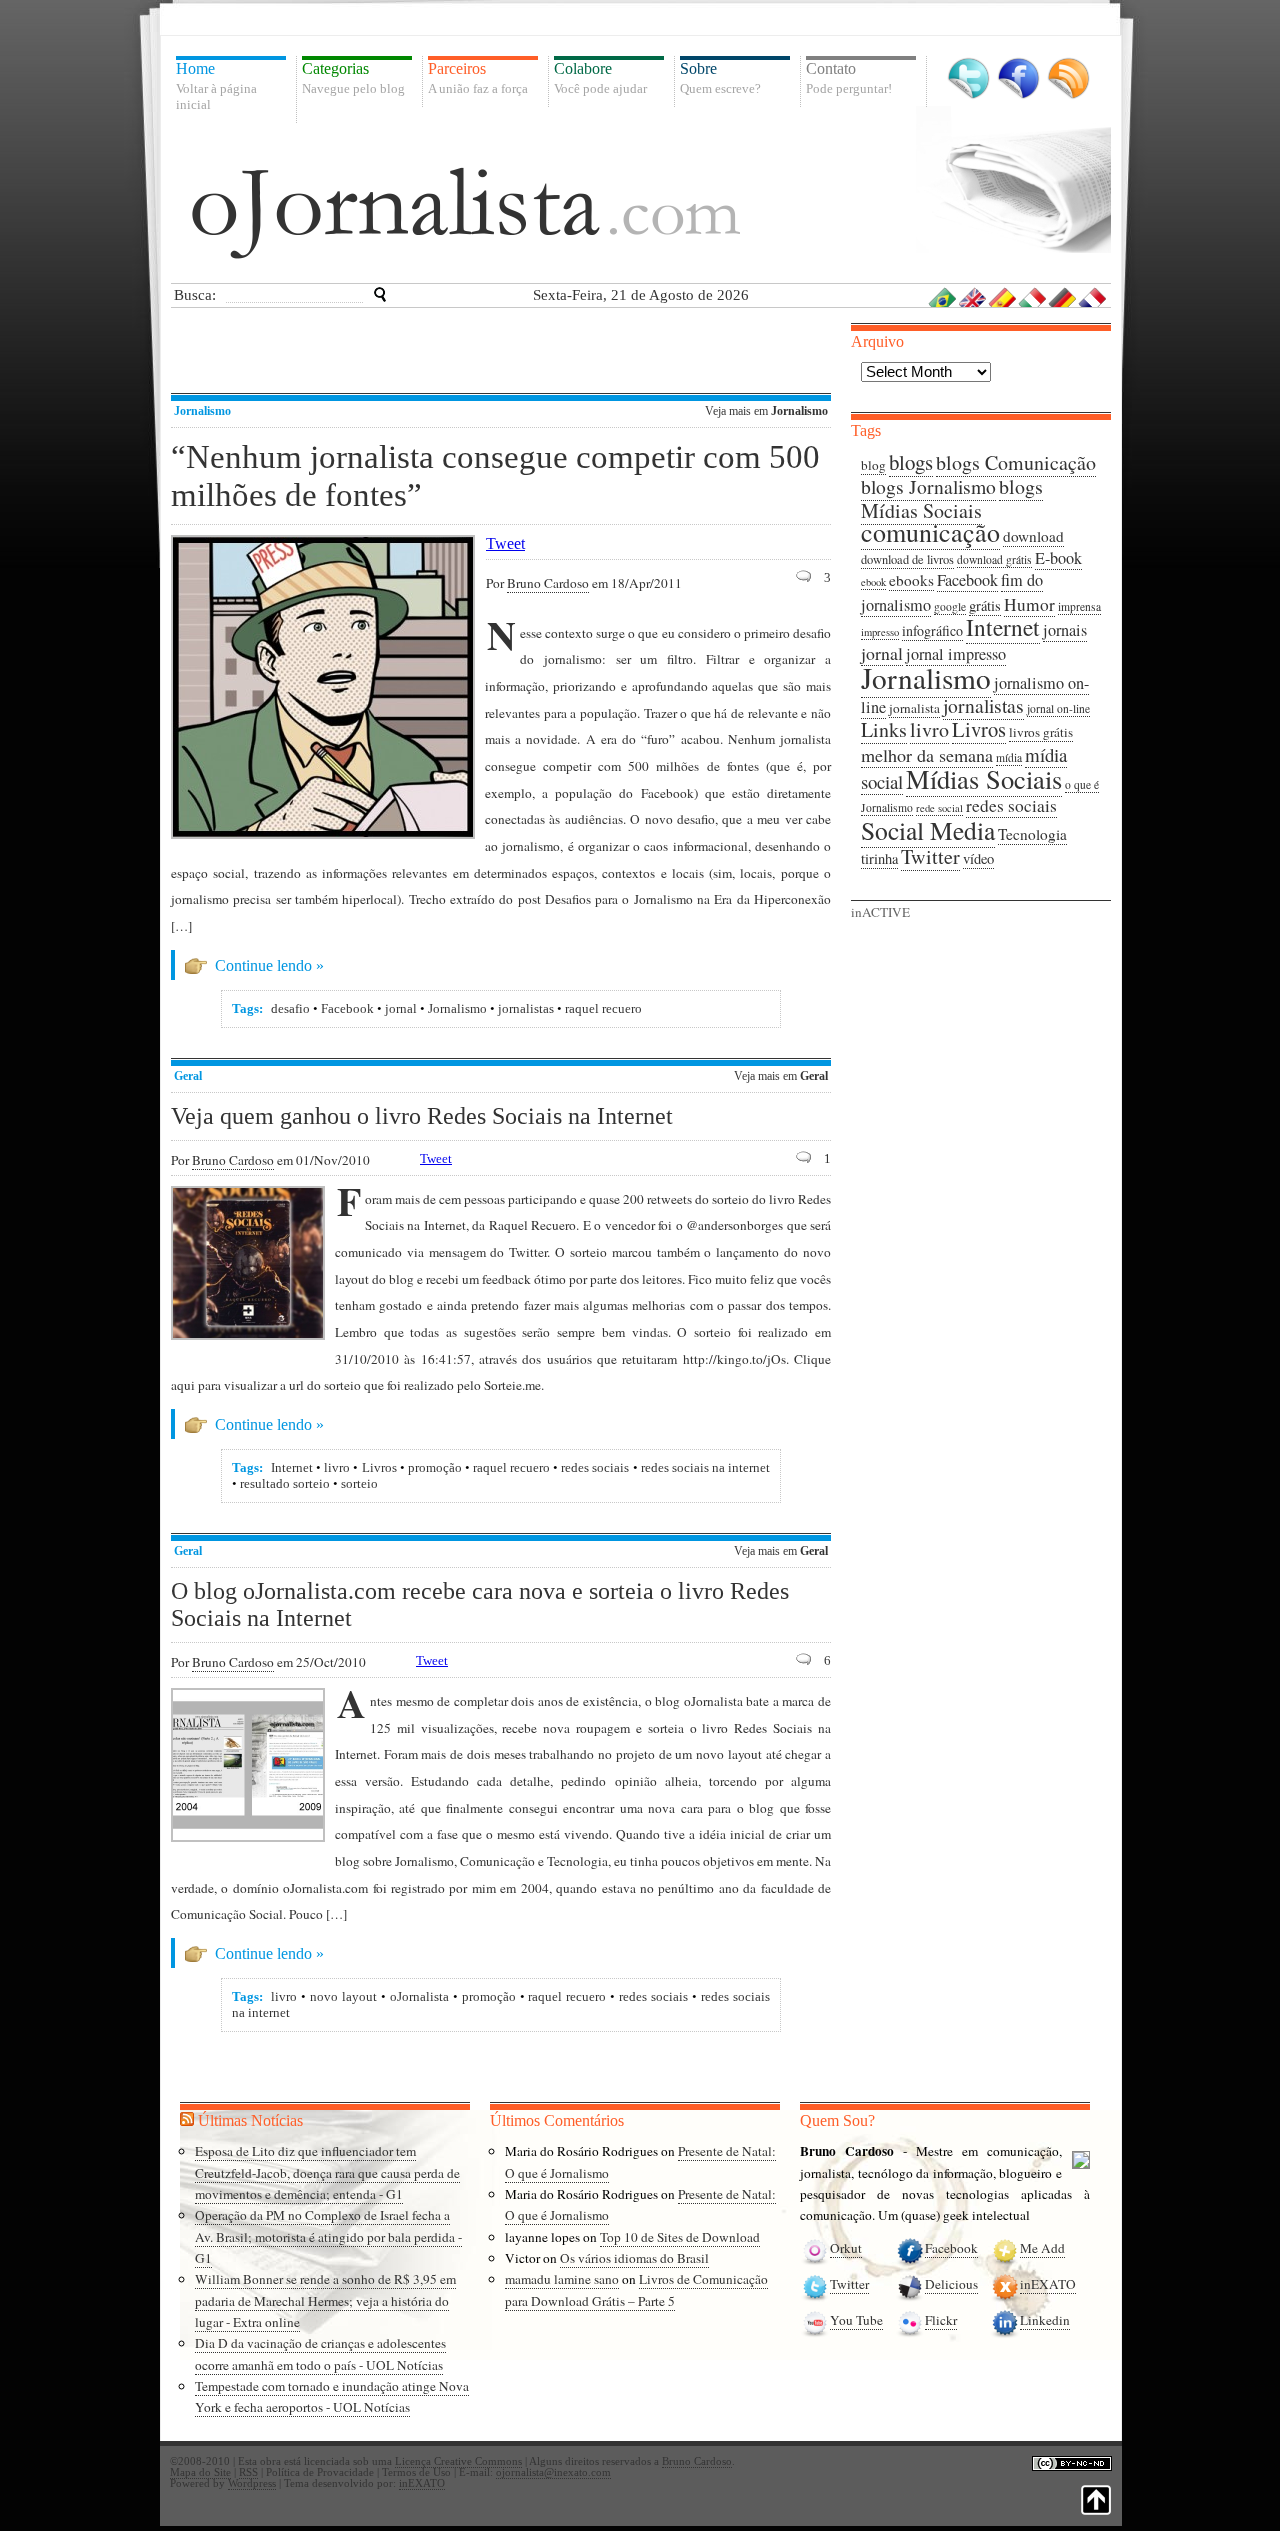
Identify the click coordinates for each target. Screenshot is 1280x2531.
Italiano (1033, 297)
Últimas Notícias (250, 2120)
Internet (292, 1467)
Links (884, 729)
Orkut (846, 2248)
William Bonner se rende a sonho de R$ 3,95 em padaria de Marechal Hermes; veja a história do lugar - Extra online (325, 2300)
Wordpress (252, 2483)
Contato (849, 78)
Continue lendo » (269, 965)
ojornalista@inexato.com (553, 2472)
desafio (290, 1008)
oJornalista (419, 1996)
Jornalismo (202, 411)
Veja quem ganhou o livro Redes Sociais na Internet (422, 1116)
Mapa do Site (200, 2472)
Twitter (968, 78)
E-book (1058, 558)
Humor (1029, 604)
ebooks (911, 580)
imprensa (1079, 606)
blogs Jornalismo (928, 486)
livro (337, 1467)
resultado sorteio (285, 1483)
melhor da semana (927, 755)
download (1033, 536)
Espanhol (1003, 297)
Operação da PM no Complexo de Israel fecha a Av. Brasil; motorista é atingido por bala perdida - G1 (328, 2236)
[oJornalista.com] (466, 213)
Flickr (941, 2320)
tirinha (879, 858)
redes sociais (595, 1467)
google (950, 606)
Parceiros (478, 78)
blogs (911, 462)
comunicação (930, 532)
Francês (1093, 297)
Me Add (1042, 2248)
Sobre (720, 78)
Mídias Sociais (984, 778)
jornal (401, 1008)
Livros (379, 1467)
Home (216, 86)
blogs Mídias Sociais (952, 498)
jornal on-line (1058, 708)
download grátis (994, 559)
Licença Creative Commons (458, 2461)
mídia (1009, 757)
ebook (873, 582)
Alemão (1063, 297)
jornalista (914, 708)
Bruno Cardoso (548, 583)
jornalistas (526, 1008)
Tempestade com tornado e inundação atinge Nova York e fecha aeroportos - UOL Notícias (332, 2396)
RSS (1068, 78)
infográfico (932, 630)
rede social (939, 808)
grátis (985, 605)
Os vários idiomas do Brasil (634, 2258)
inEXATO (1048, 2284)
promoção (435, 1467)
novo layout (343, 1996)
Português (943, 297)
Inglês (973, 297)
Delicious (951, 2284)
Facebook (1018, 78)
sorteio (359, 1483)
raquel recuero (603, 1008)
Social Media (928, 830)
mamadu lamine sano (562, 2279)
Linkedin (1045, 2320)
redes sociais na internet (705, 1467)
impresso (880, 632)
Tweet (505, 543)
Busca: (195, 295)
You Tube (856, 2320)
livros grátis (1041, 732)
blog (873, 465)
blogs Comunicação (1016, 462)
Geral (188, 1076)
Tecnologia (1032, 834)
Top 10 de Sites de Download (680, 2237)
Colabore (600, 78)
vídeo (978, 858)
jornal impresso (956, 654)
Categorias (353, 78)
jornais (1065, 630)
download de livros (907, 559)
